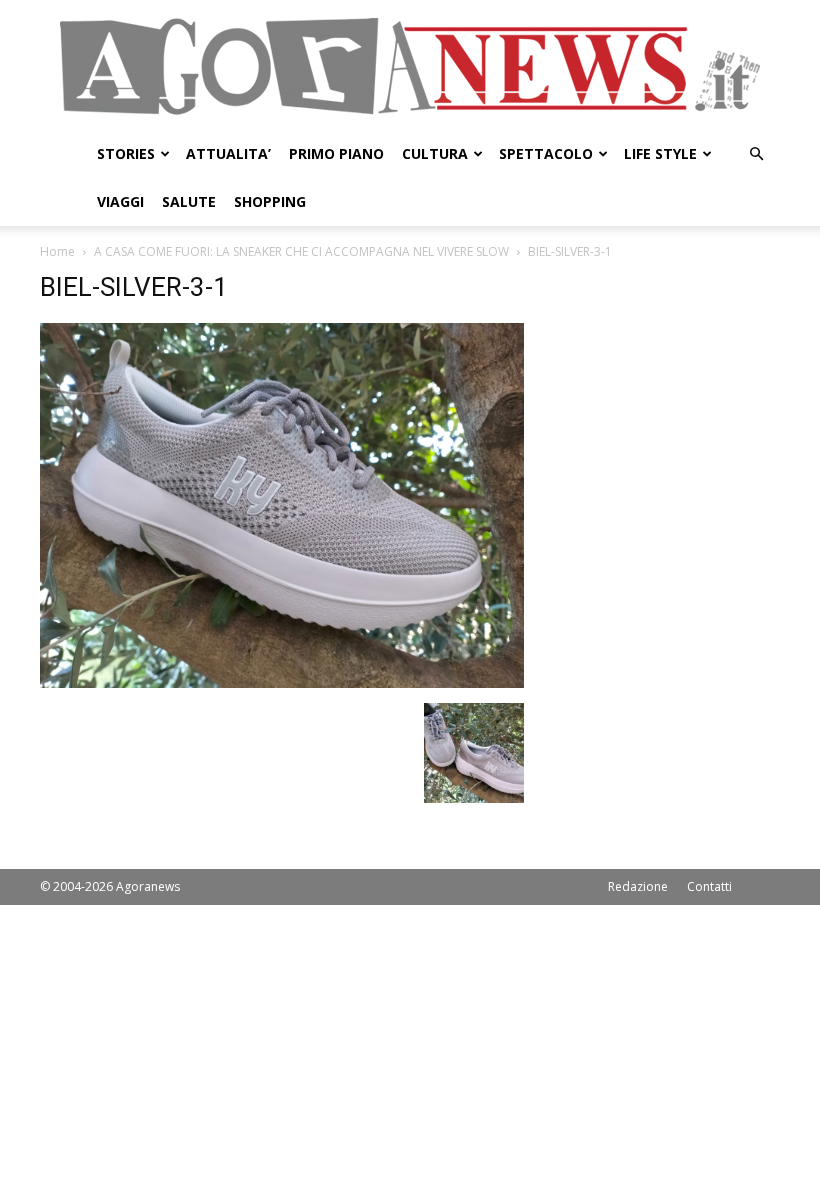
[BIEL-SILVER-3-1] (282, 682)
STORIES (126, 153)
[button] (756, 154)
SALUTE (189, 201)
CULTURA (435, 153)
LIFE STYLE (660, 153)
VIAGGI (120, 201)
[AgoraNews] (410, 66)
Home (57, 251)
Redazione (638, 886)
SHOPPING (270, 201)
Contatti (709, 886)
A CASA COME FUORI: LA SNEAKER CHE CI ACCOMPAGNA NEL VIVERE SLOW (301, 251)
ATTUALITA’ (228, 153)
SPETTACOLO (546, 153)
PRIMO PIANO (336, 153)
